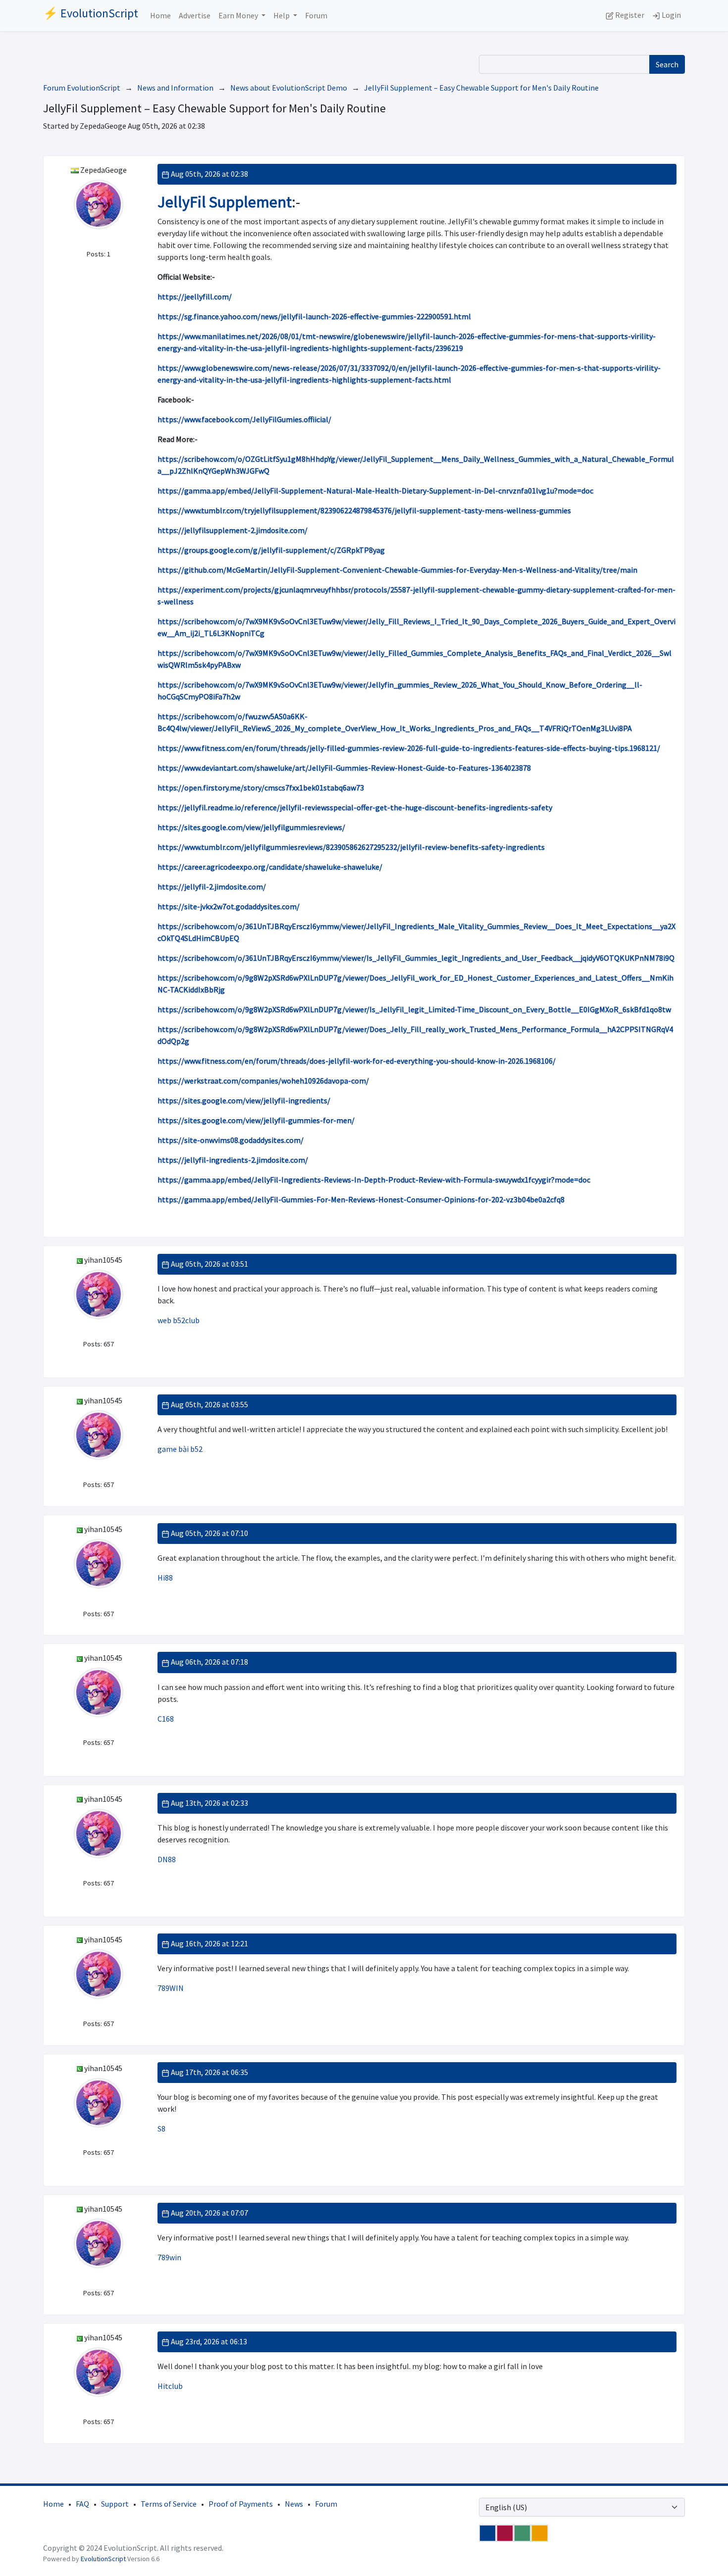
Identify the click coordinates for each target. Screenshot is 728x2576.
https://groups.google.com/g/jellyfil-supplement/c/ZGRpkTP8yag (271, 550)
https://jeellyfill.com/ (195, 297)
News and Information (175, 88)
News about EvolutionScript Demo (289, 88)
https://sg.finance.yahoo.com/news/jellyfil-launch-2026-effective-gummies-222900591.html (314, 316)
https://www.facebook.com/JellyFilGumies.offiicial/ (244, 419)
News (294, 2504)
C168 (166, 1719)
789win (169, 2257)
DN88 (167, 1859)
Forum (316, 15)
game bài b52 (180, 1449)
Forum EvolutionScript (82, 88)
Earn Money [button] (239, 15)
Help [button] (282, 15)
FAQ (82, 2504)
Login (671, 15)
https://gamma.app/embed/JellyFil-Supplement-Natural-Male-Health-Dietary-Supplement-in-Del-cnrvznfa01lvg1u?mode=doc (375, 491)
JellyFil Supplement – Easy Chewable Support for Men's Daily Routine (481, 88)
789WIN (171, 1988)
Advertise (195, 15)
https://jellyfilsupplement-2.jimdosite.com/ (233, 530)
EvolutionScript (103, 2559)
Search (667, 64)
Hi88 (165, 1578)
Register (629, 15)
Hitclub (170, 2386)
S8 (161, 2129)
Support (115, 2504)
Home (160, 15)
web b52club (179, 1320)
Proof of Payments (241, 2504)
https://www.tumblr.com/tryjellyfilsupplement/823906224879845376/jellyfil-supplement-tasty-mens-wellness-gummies (364, 510)
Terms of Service (169, 2504)
